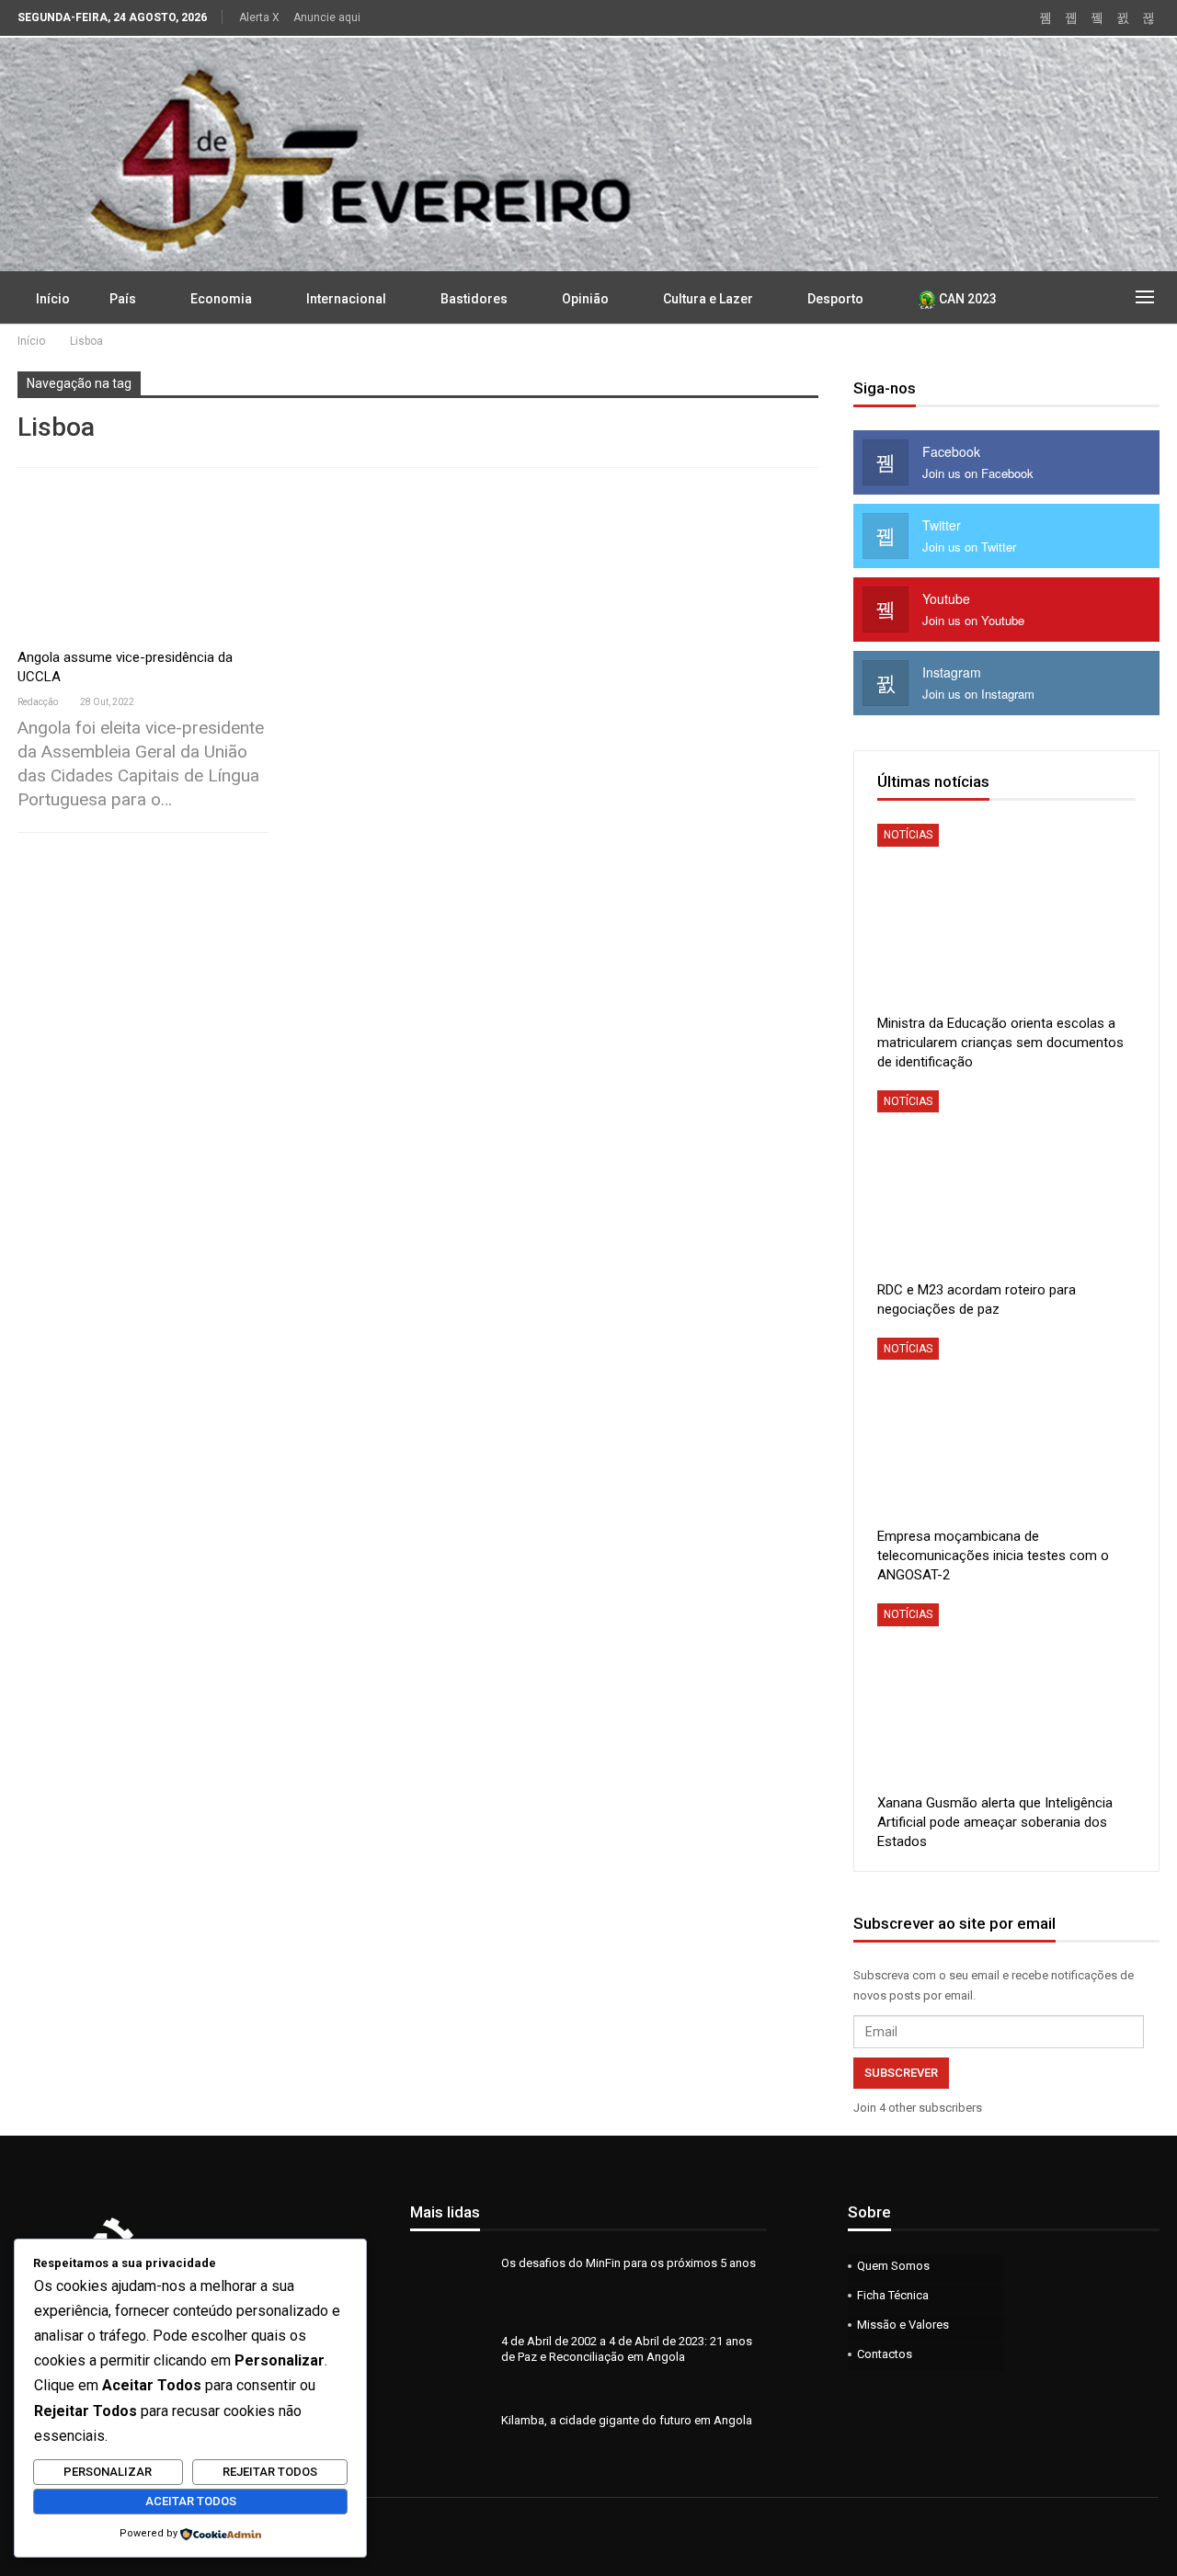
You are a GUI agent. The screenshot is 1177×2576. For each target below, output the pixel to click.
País (123, 299)
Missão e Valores (903, 2325)
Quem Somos (893, 2266)
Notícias (908, 835)
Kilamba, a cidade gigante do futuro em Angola (627, 2420)
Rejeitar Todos (270, 2472)
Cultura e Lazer (708, 299)
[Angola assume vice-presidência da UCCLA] (143, 564)
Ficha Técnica (893, 2295)
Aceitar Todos (191, 2501)
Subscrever (901, 2073)
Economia (221, 299)
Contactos (885, 2354)
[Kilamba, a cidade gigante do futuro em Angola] (450, 2442)
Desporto (835, 299)
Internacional (346, 299)
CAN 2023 (966, 299)
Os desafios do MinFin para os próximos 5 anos (628, 2263)
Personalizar (108, 2472)
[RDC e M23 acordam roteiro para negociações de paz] (1006, 1181)
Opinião (585, 299)
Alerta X (259, 17)
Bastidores (474, 299)
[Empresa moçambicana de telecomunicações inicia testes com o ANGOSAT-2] (1006, 1428)
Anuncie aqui (327, 17)
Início (53, 299)
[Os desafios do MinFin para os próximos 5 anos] (450, 2285)
